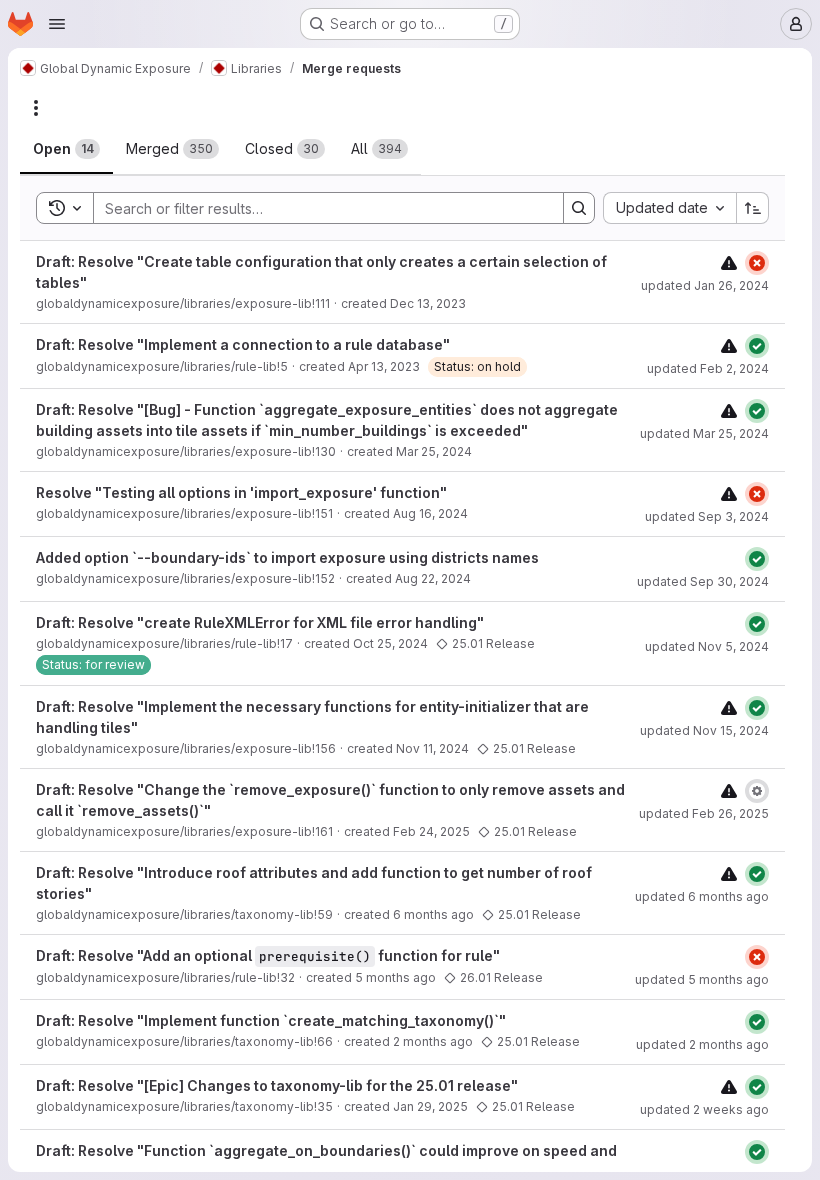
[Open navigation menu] (57, 24)
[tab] (66, 149)
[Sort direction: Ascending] (753, 208)
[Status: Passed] (757, 346)
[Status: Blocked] (757, 791)
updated (705, 285)
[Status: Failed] (757, 263)
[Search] (579, 208)
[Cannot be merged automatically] (729, 262)
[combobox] (669, 208)
